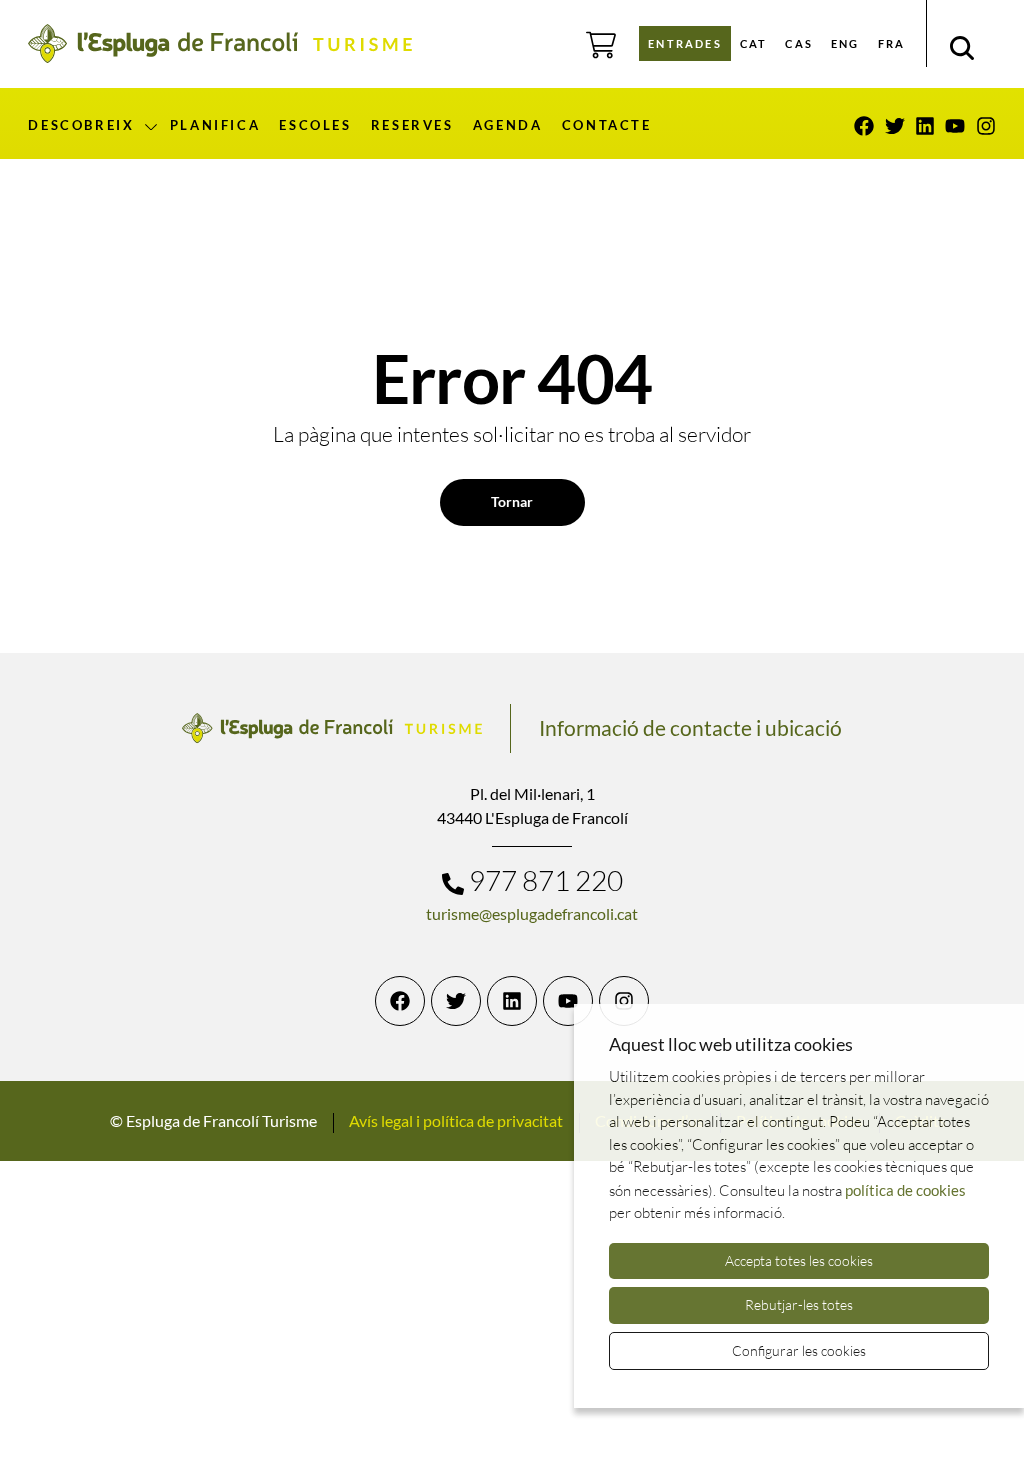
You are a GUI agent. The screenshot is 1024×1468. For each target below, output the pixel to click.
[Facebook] (864, 125)
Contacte (607, 125)
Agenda (508, 125)
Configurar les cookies (799, 1350)
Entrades (685, 43)
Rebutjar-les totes (799, 1304)
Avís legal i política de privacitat (456, 1120)
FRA (892, 43)
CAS (799, 43)
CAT (754, 43)
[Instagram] (986, 125)
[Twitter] (895, 125)
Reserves (412, 125)
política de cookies (905, 1190)
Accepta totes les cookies (799, 1260)
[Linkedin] (925, 125)
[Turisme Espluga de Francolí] (220, 44)
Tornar (512, 502)
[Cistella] (601, 45)
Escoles (315, 125)
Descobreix (81, 125)
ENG (845, 43)
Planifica (215, 125)
